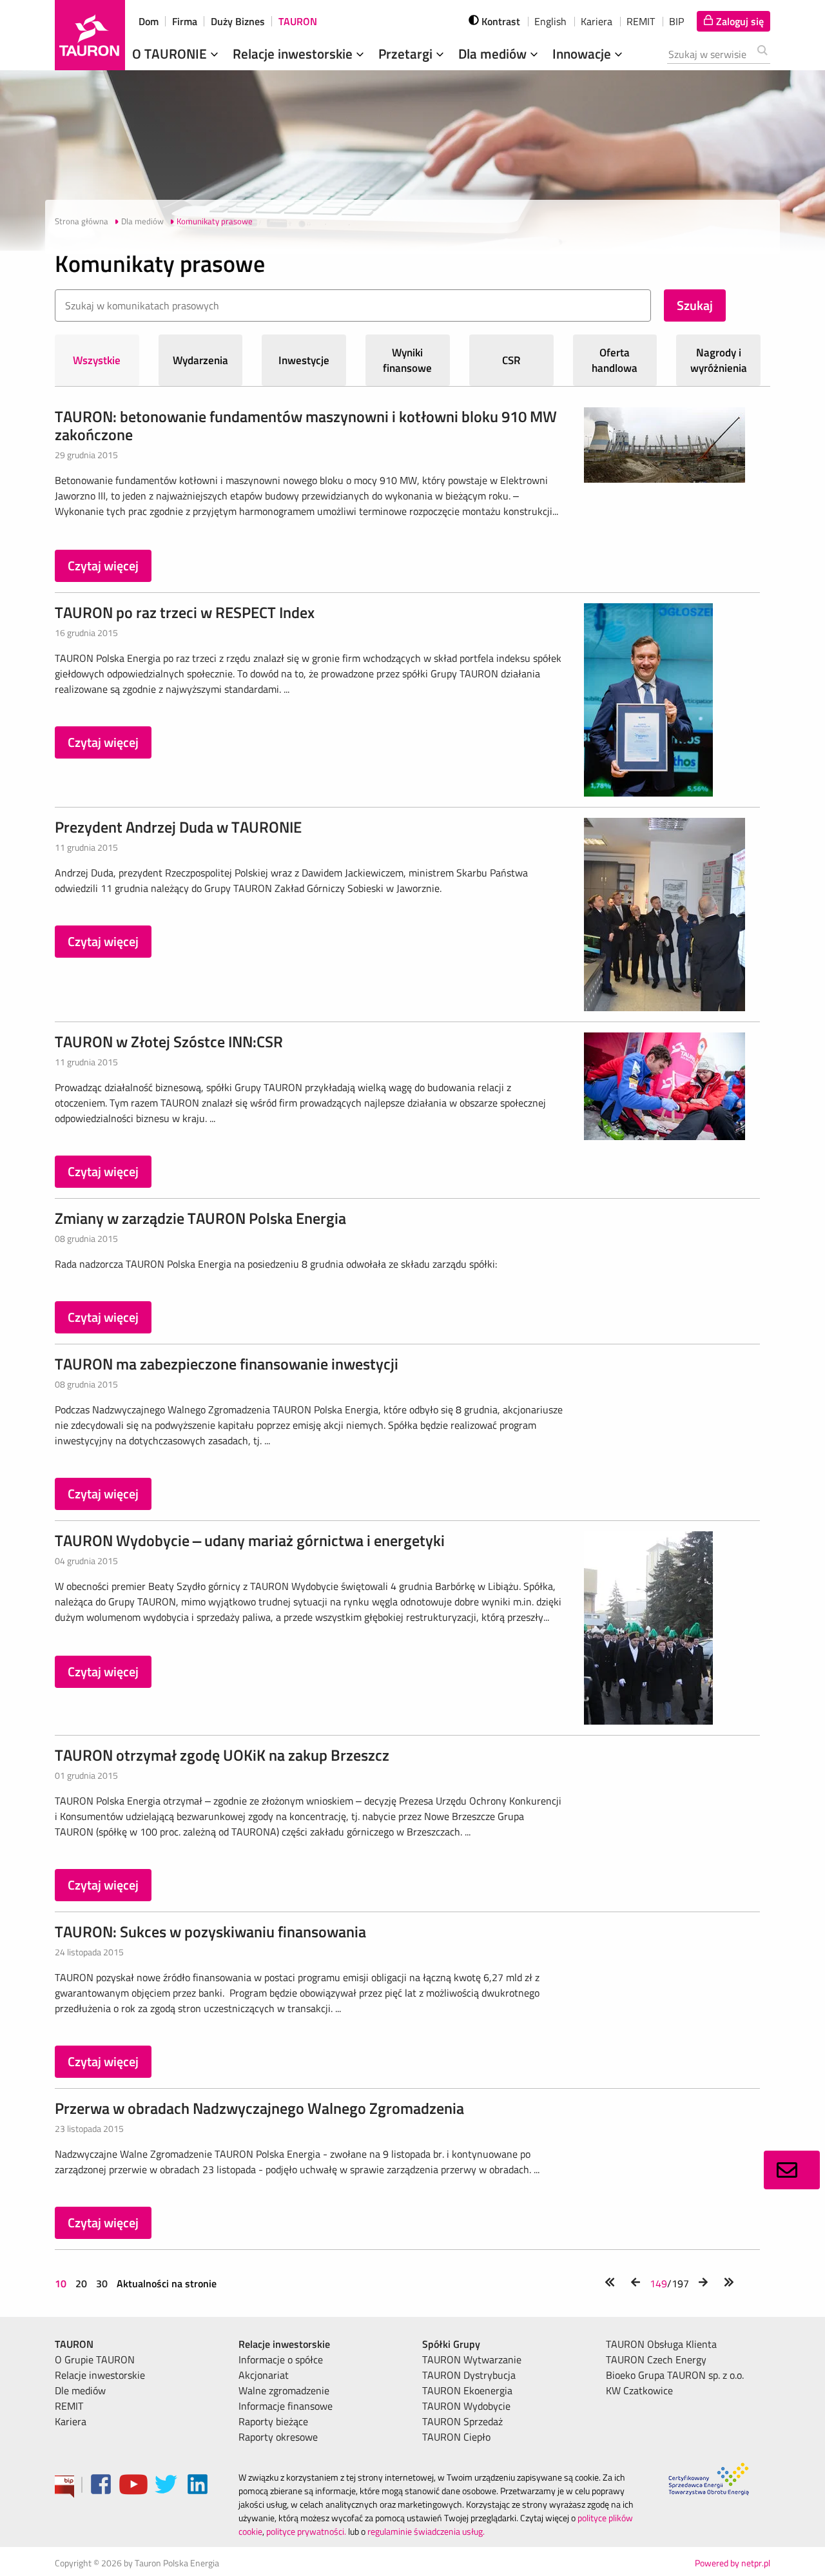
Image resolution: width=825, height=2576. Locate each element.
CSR (511, 360)
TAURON (298, 21)
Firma (185, 21)
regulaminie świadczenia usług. (426, 2531)
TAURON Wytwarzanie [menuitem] (472, 2359)
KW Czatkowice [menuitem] (639, 2390)
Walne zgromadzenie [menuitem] (284, 2390)
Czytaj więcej (103, 566)
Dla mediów (494, 53)
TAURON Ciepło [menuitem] (456, 2437)
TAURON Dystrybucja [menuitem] (469, 2375)
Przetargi (407, 53)
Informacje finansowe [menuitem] (286, 2406)
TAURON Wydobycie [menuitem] (466, 2406)
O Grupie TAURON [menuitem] (95, 2359)
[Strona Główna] (90, 35)
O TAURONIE (171, 53)
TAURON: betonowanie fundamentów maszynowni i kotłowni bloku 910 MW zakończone (306, 425)
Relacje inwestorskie (294, 53)
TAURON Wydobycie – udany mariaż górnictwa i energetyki (250, 1540)
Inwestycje (304, 360)
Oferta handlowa (615, 360)
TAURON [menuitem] (74, 2344)
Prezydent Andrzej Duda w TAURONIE (178, 827)
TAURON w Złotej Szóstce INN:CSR (169, 1041)
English (550, 21)
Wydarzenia (200, 360)
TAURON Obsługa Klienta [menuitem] (661, 2344)
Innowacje (583, 53)
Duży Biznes (238, 21)
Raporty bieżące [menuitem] (273, 2421)
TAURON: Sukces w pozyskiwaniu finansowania (210, 1932)
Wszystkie (97, 360)
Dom (149, 21)
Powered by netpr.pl (733, 2563)
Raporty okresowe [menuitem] (278, 2437)
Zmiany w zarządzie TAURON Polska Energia (200, 1218)
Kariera (597, 21)
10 (62, 2283)
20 (81, 2283)
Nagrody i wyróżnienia (719, 360)
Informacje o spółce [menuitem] (281, 2359)
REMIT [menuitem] (69, 2406)
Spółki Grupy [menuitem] (451, 2344)
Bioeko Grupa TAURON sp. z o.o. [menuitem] (675, 2375)
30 (102, 2283)
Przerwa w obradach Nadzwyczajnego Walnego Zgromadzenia (259, 2108)
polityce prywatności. (306, 2531)
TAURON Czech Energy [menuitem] (656, 2359)
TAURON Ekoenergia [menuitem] (467, 2390)
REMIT (641, 21)
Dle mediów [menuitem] (80, 2390)
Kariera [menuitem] (71, 2421)
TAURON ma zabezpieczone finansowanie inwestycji (227, 1364)
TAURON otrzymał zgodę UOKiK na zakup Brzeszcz (222, 1755)
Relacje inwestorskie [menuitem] (100, 2375)
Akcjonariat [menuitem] (264, 2375)
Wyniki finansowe (407, 360)
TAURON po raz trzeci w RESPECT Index (185, 612)
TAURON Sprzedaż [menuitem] (462, 2421)
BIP (676, 21)
